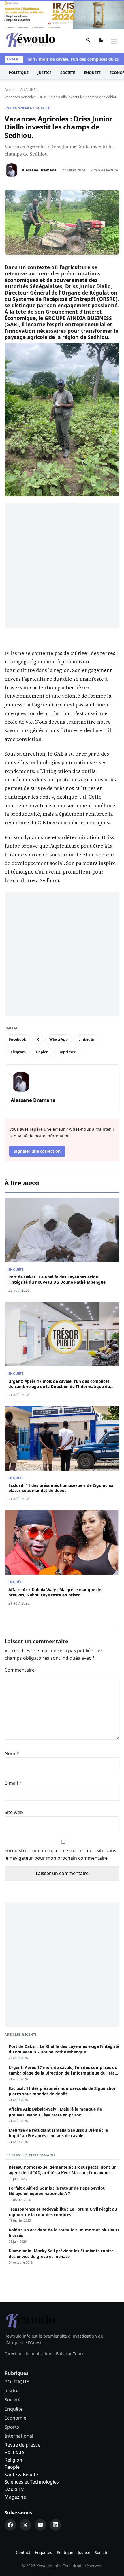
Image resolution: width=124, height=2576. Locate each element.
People (12, 2467)
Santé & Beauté (21, 2475)
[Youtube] (40, 2525)
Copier (42, 1052)
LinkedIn (86, 1039)
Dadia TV (14, 2489)
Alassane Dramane (39, 170)
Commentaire (21, 1670)
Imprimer (67, 1052)
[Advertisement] (62, 565)
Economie (15, 2418)
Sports (12, 2427)
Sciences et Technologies (32, 2482)
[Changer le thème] (101, 41)
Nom (12, 1753)
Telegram (17, 1052)
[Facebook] (10, 2525)
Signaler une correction (37, 1151)
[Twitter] (25, 2525)
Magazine (15, 2497)
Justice (44, 73)
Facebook (18, 1039)
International (19, 2436)
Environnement (20, 108)
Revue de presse (22, 2445)
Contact (23, 2552)
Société (68, 73)
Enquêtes (44, 2552)
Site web (14, 1812)
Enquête (92, 73)
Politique (14, 2452)
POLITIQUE (19, 73)
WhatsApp (59, 1039)
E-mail (13, 1783)
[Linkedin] (55, 2525)
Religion (13, 2460)
